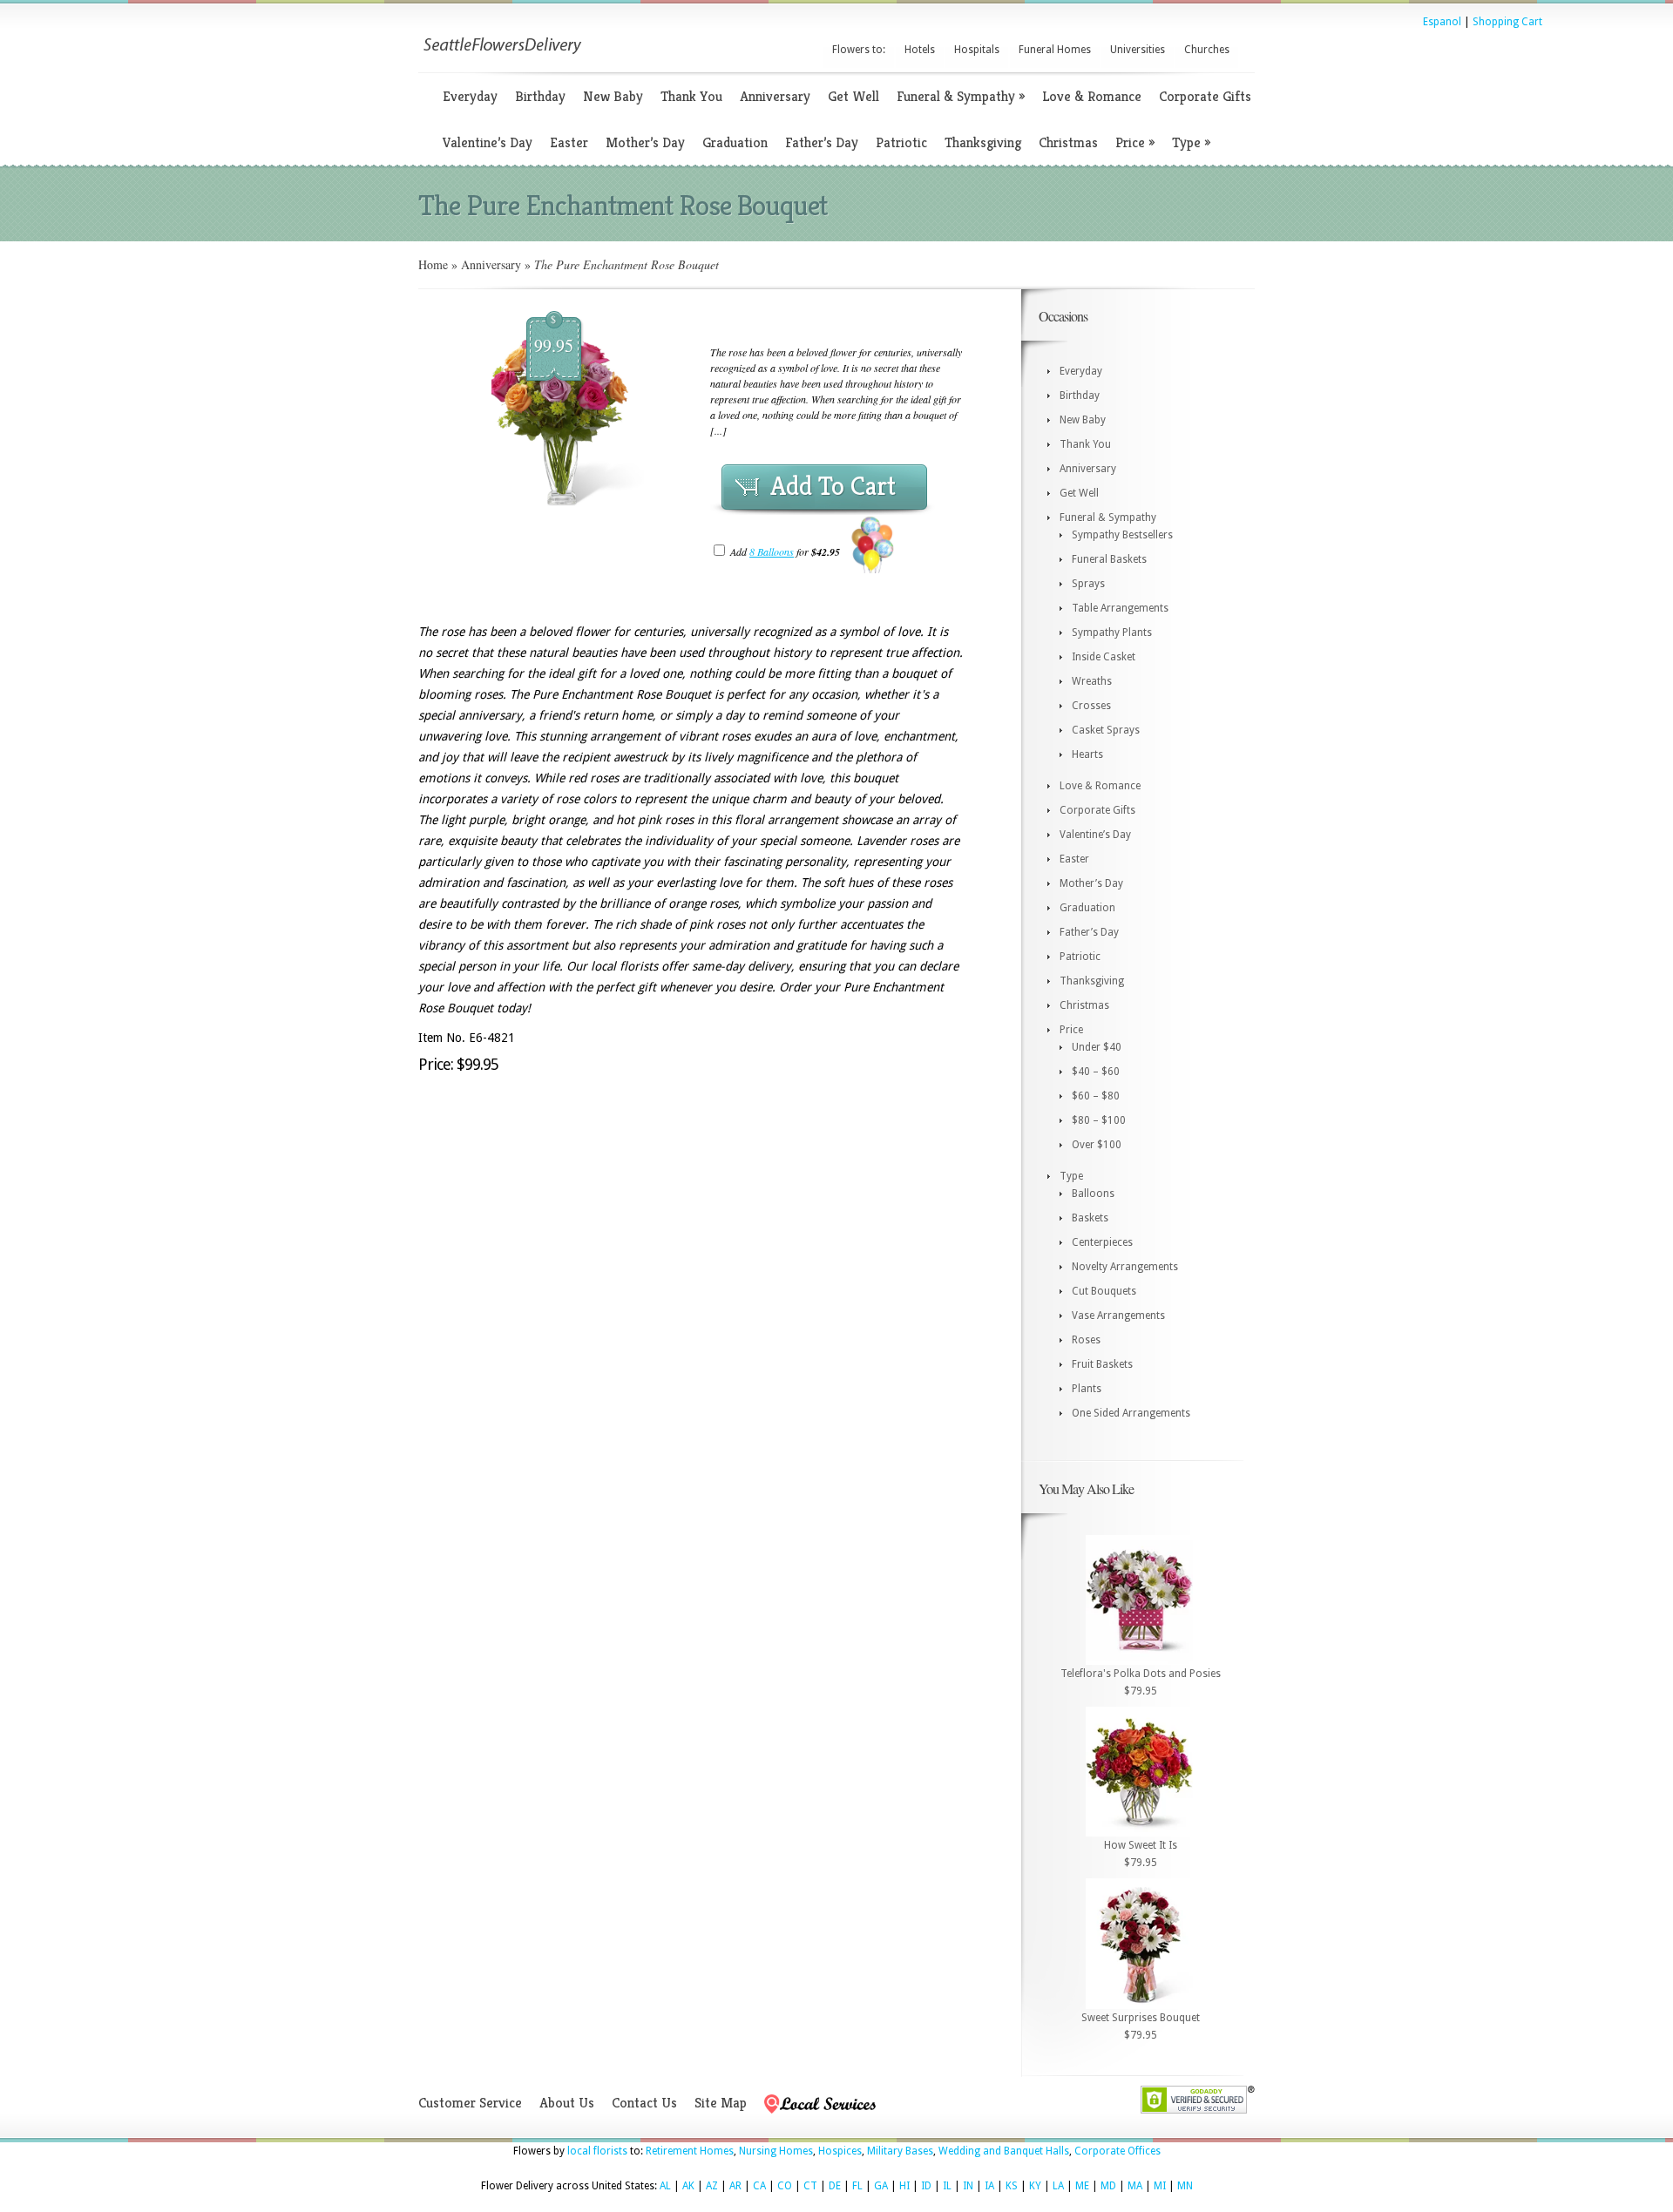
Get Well (853, 96)
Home (433, 264)
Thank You (691, 96)
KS (1012, 2186)
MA (1135, 2186)
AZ (712, 2186)
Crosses (1091, 706)
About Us (567, 2103)
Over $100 (1097, 1145)
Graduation (735, 142)
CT (810, 2186)
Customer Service (470, 2103)
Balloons (1093, 1194)
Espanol (1442, 22)
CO (785, 2186)
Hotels (920, 50)
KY (1035, 2186)
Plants (1087, 1389)
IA (989, 2186)
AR (735, 2186)
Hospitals (977, 50)
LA (1058, 2186)
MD (1108, 2186)
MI (1160, 2186)
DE (835, 2186)
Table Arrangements (1120, 608)
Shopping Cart (1507, 22)
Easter (569, 142)
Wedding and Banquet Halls (1004, 2151)
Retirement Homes (690, 2151)
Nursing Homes (776, 2151)
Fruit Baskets (1102, 1364)
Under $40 (1097, 1047)
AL (665, 2186)
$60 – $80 (1096, 1096)
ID (926, 2186)
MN (1185, 2186)
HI (904, 2186)
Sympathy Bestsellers (1122, 535)
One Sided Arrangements (1131, 1413)
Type (1191, 142)
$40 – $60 (1096, 1072)
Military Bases (900, 2151)
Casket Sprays (1106, 730)
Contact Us (644, 2103)
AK (688, 2186)
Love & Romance (1092, 96)
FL (857, 2186)
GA (881, 2186)
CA (759, 2186)
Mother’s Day (645, 142)
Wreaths (1092, 681)
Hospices (840, 2151)
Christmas (1068, 142)
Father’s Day (822, 142)
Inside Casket (1104, 657)
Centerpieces (1102, 1242)
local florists (597, 2151)
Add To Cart (833, 486)
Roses (1086, 1340)
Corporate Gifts (1205, 96)
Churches (1207, 50)
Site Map (721, 2103)
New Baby (613, 96)
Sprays (1088, 584)
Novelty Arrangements (1125, 1267)
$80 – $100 (1099, 1120)
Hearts (1087, 754)
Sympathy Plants (1112, 632)
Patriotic (901, 142)
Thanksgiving (983, 142)
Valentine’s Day (488, 142)
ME (1082, 2186)
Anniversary (775, 96)
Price (1135, 142)
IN (968, 2186)
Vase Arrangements (1118, 1316)
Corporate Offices (1118, 2151)
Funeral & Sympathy (961, 96)
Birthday (540, 96)
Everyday (470, 96)
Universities (1138, 50)
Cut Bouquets (1104, 1291)
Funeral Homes (1055, 50)
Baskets (1090, 1218)
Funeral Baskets (1109, 559)
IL (947, 2186)
